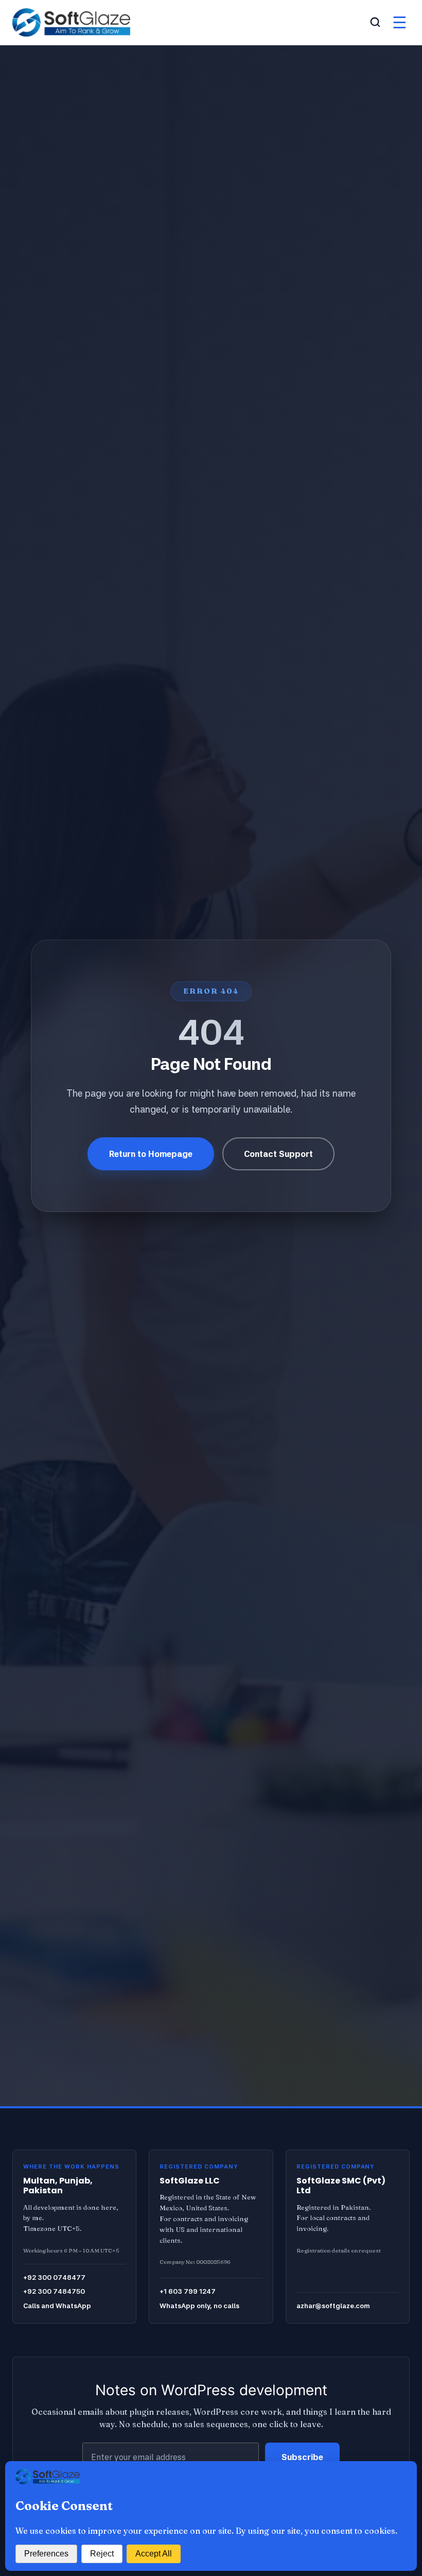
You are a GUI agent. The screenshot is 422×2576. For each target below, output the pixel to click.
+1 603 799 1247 (188, 2291)
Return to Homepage (151, 1154)
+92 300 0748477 (54, 2277)
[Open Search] (375, 22)
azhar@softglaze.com (333, 2306)
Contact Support (278, 1154)
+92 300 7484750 (54, 2291)
